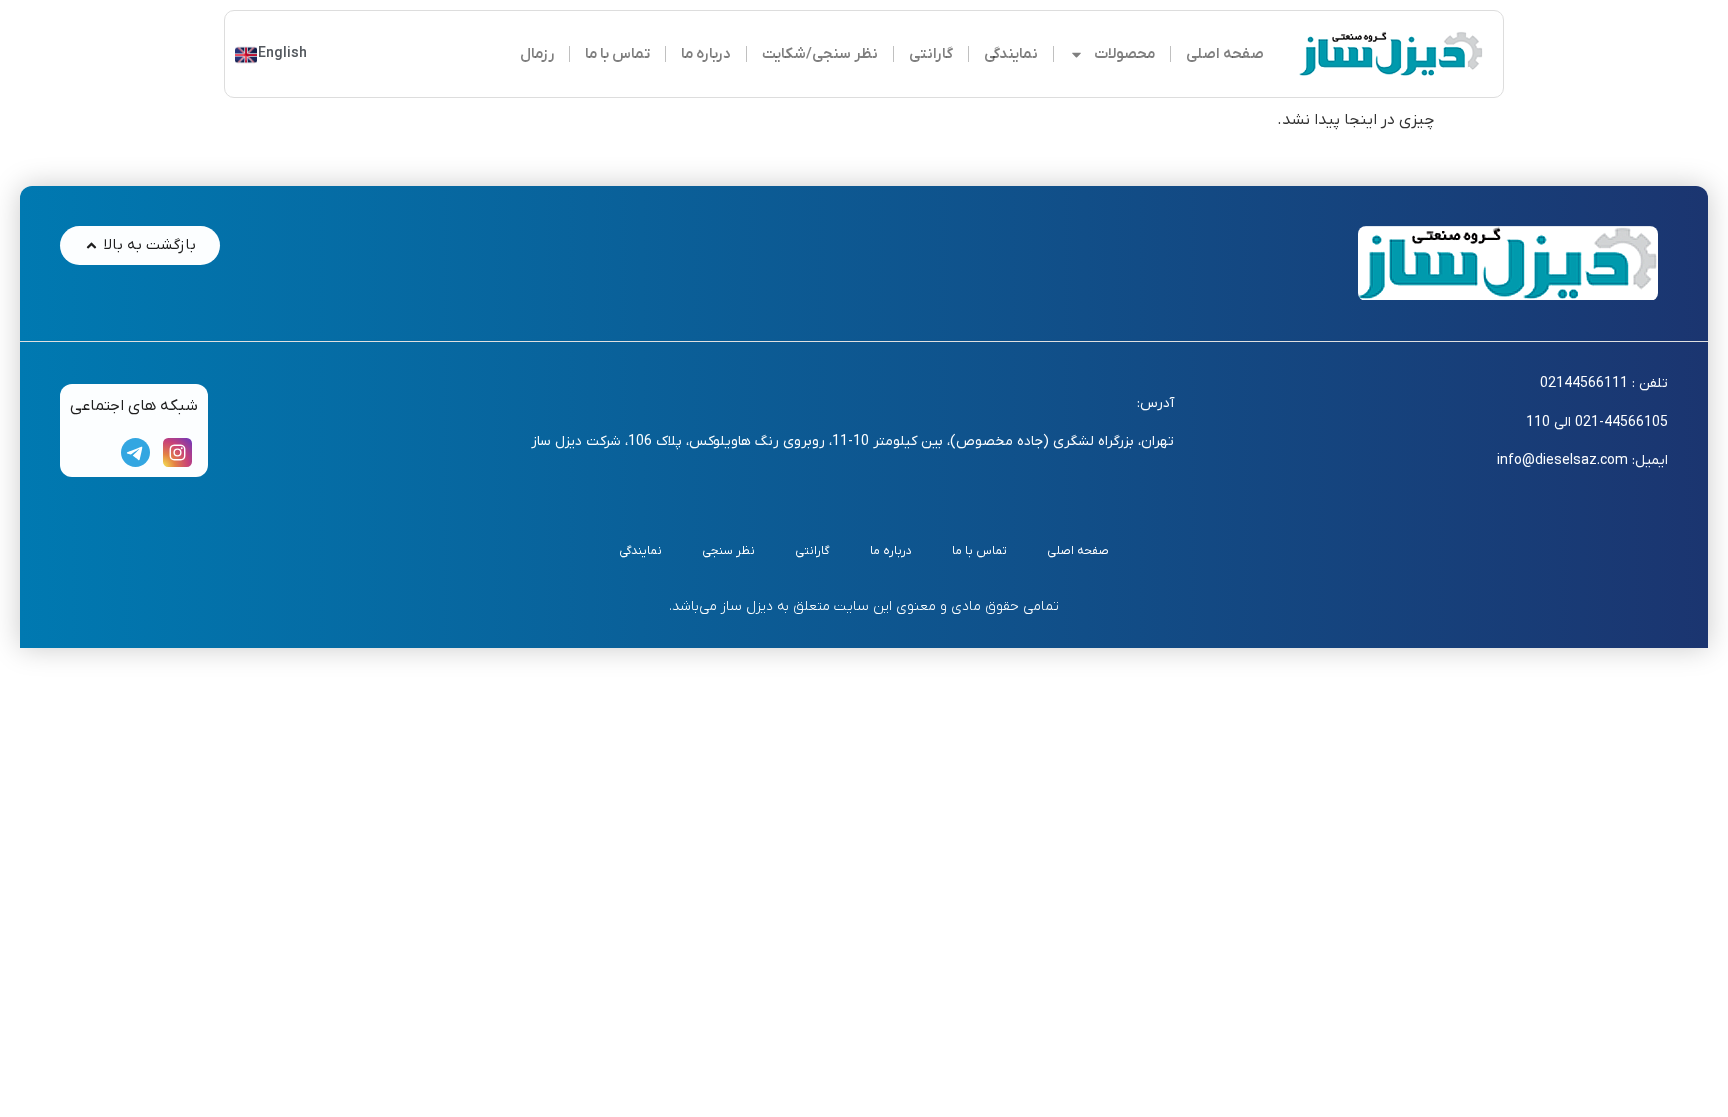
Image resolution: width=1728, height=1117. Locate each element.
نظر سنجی (728, 551)
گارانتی (931, 54)
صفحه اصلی (1225, 54)
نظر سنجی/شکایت (820, 54)
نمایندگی (1011, 54)
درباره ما (706, 54)
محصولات (1124, 54)
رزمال (537, 54)
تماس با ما (617, 54)
